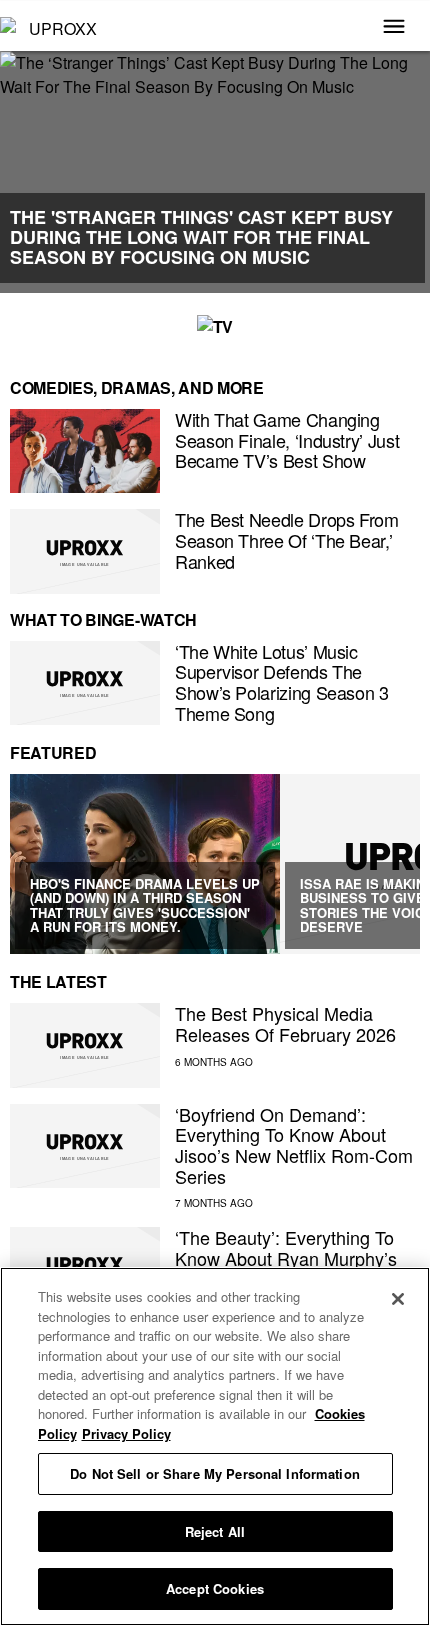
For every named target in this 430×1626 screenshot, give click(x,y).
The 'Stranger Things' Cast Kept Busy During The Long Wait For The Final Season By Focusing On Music (201, 237)
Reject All (215, 1531)
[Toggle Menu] (394, 28)
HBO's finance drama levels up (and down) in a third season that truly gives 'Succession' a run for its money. (145, 905)
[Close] (398, 1299)
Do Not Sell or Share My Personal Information (215, 1473)
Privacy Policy (126, 1433)
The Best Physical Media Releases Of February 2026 (285, 1023)
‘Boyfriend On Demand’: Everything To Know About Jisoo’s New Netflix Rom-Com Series (294, 1145)
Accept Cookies (215, 1588)
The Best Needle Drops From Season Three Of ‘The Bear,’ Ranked (287, 539)
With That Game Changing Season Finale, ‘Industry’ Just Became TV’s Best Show (287, 439)
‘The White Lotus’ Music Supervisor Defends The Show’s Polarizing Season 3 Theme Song (282, 682)
